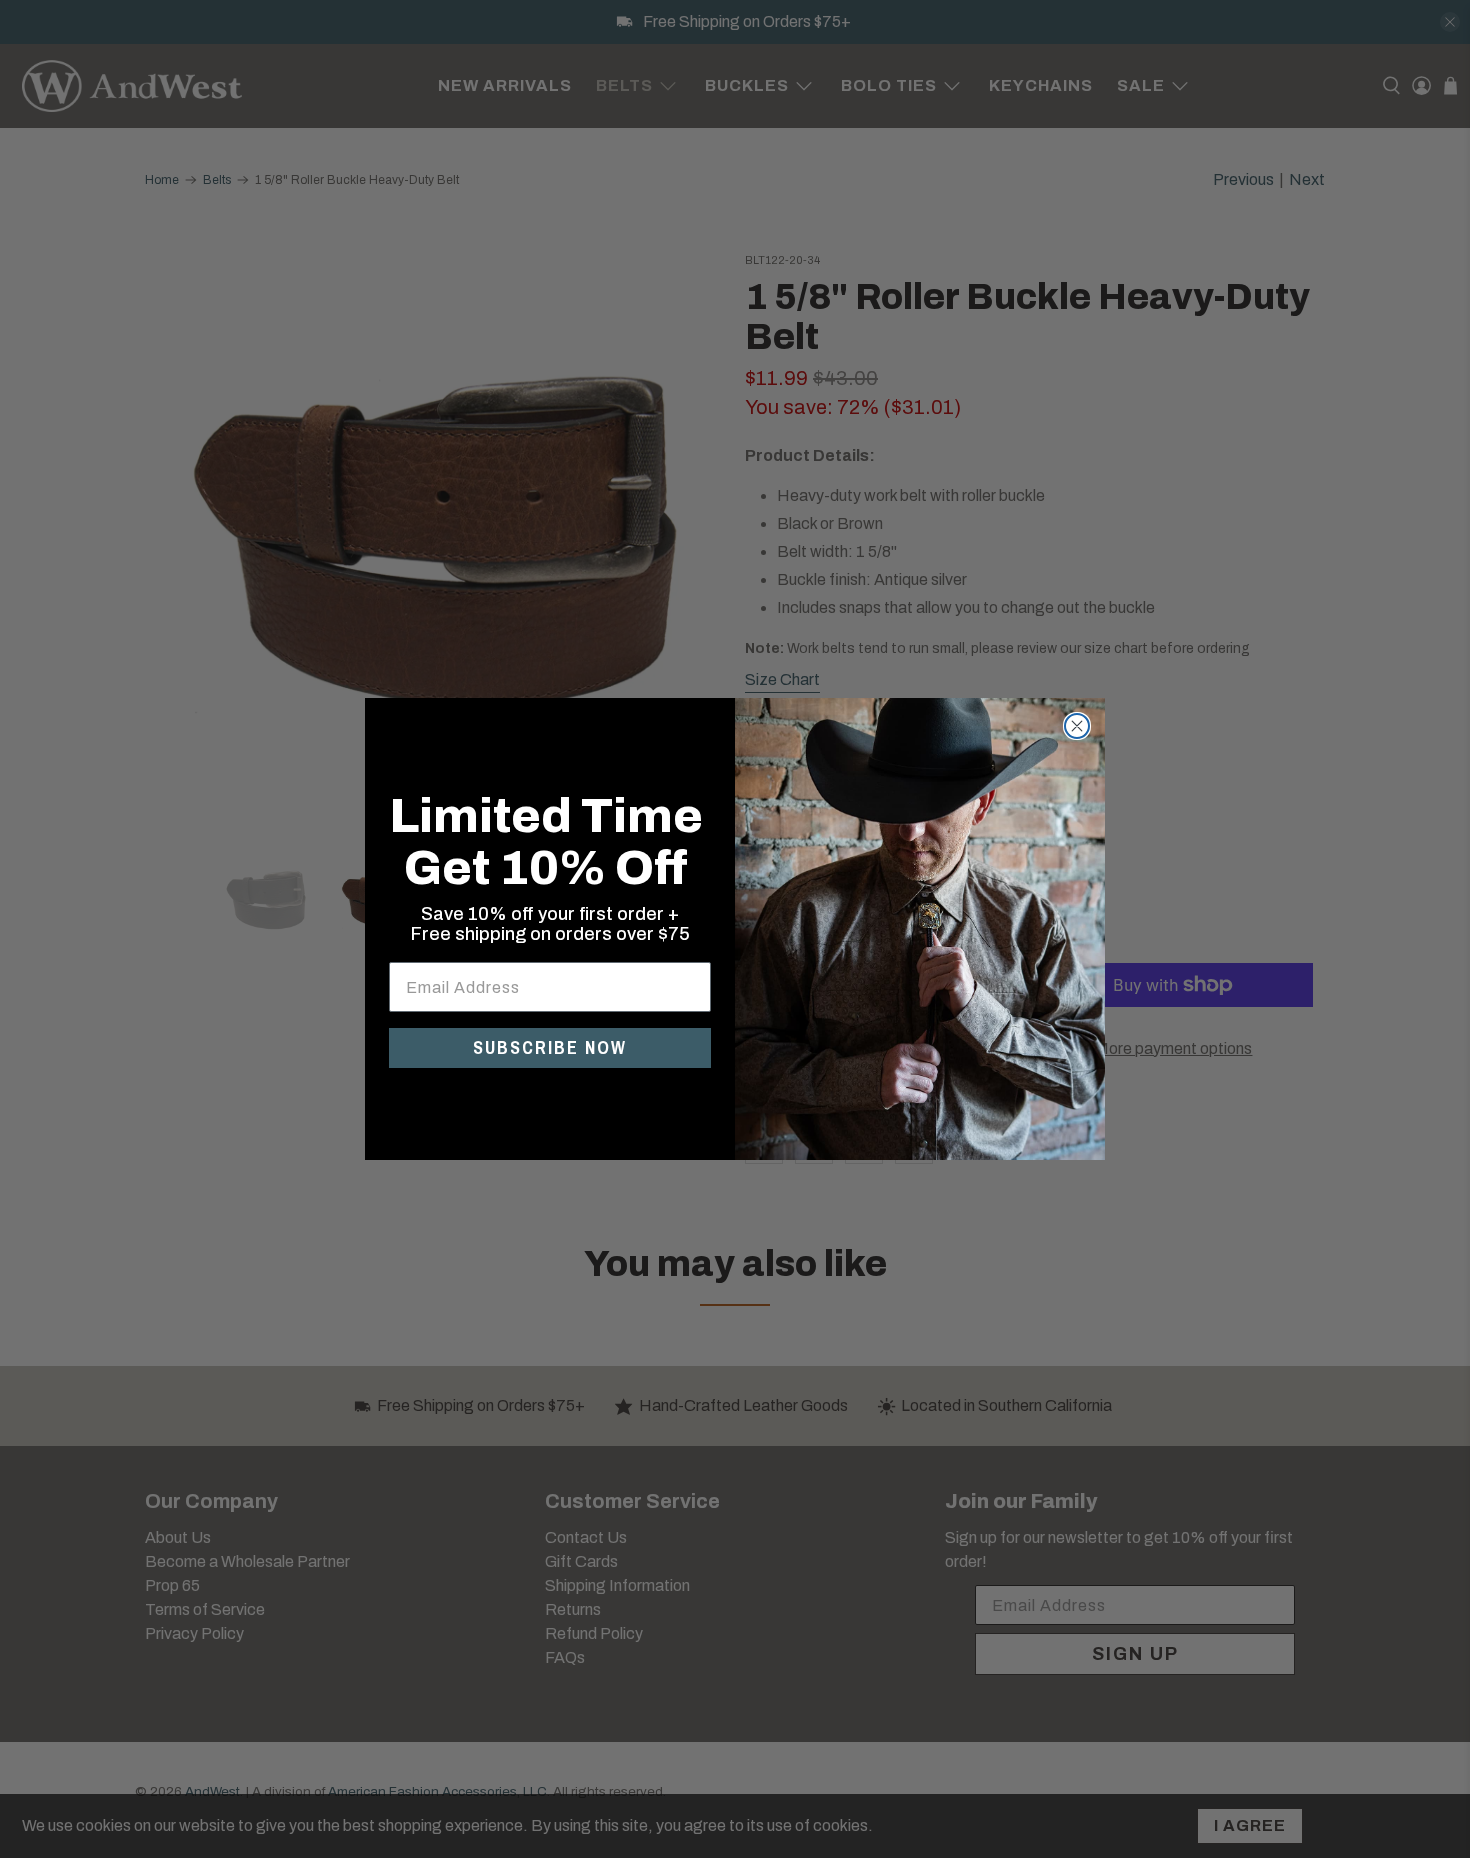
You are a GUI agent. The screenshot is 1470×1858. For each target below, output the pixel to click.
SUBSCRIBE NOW (550, 1047)
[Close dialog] (1077, 726)
